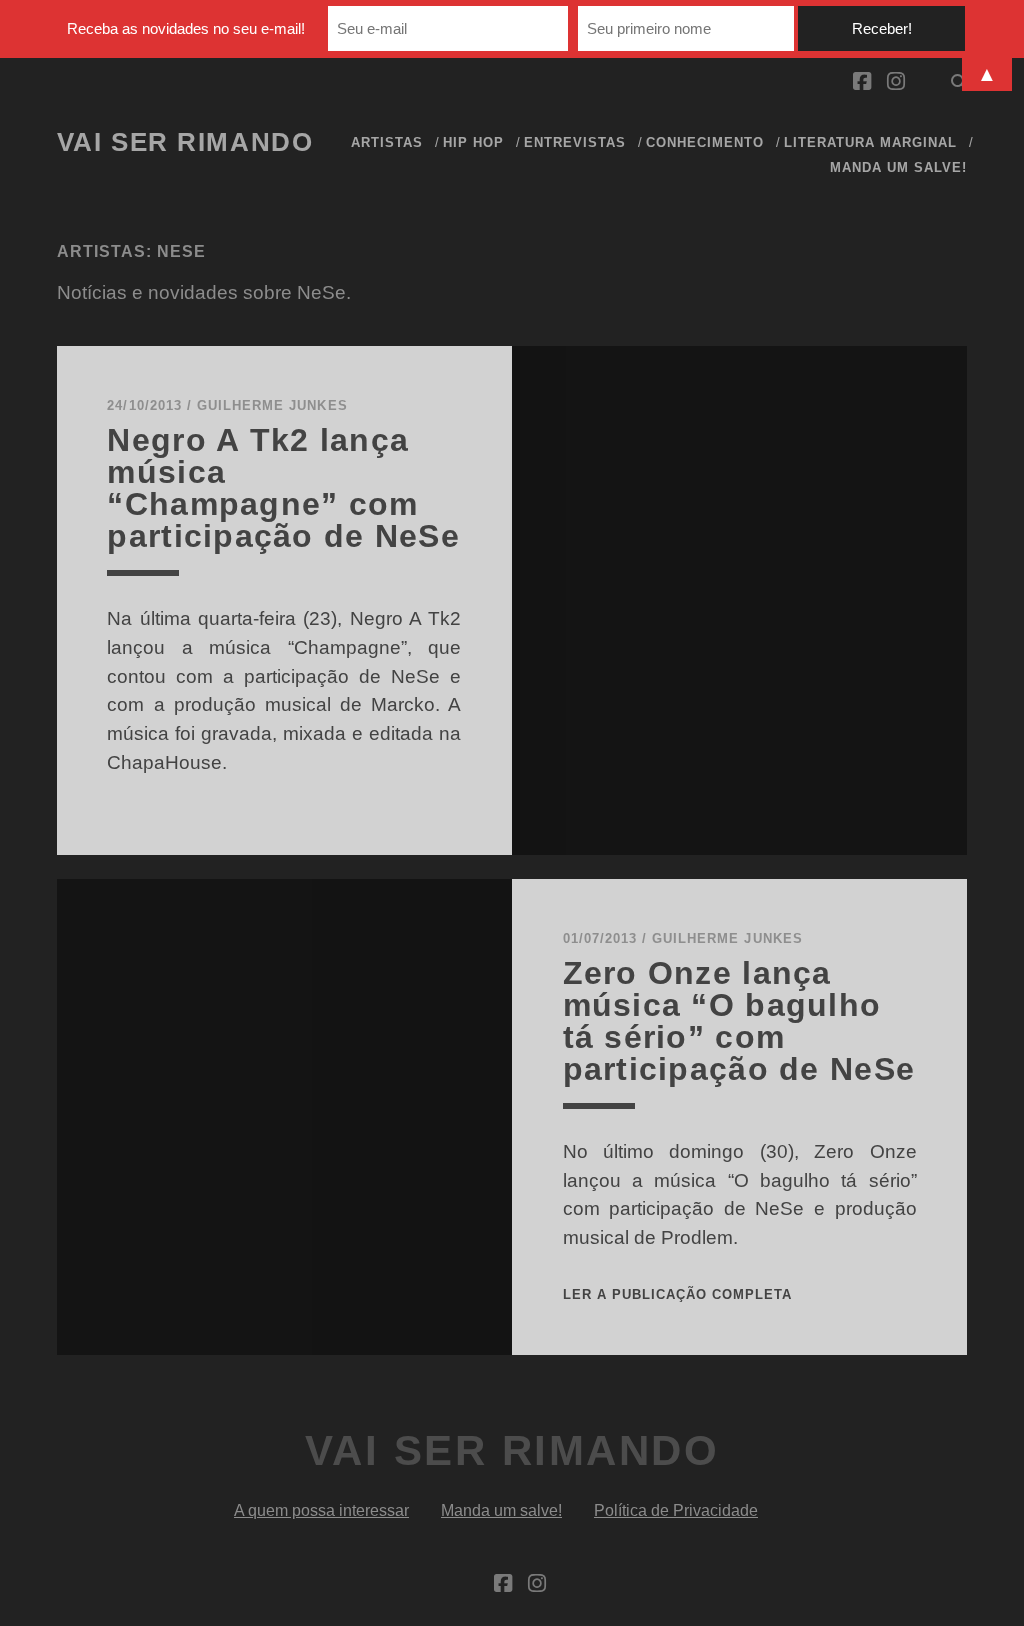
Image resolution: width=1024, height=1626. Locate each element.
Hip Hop (473, 142)
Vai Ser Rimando (185, 142)
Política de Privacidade (676, 1510)
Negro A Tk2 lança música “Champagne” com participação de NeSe (283, 488)
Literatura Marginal (871, 142)
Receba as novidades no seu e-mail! (186, 28)
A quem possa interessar (321, 1510)
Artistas (387, 142)
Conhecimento (705, 142)
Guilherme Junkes (272, 405)
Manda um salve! (899, 167)
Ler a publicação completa (678, 1294)
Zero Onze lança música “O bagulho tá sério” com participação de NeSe (739, 1021)
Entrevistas (575, 142)
